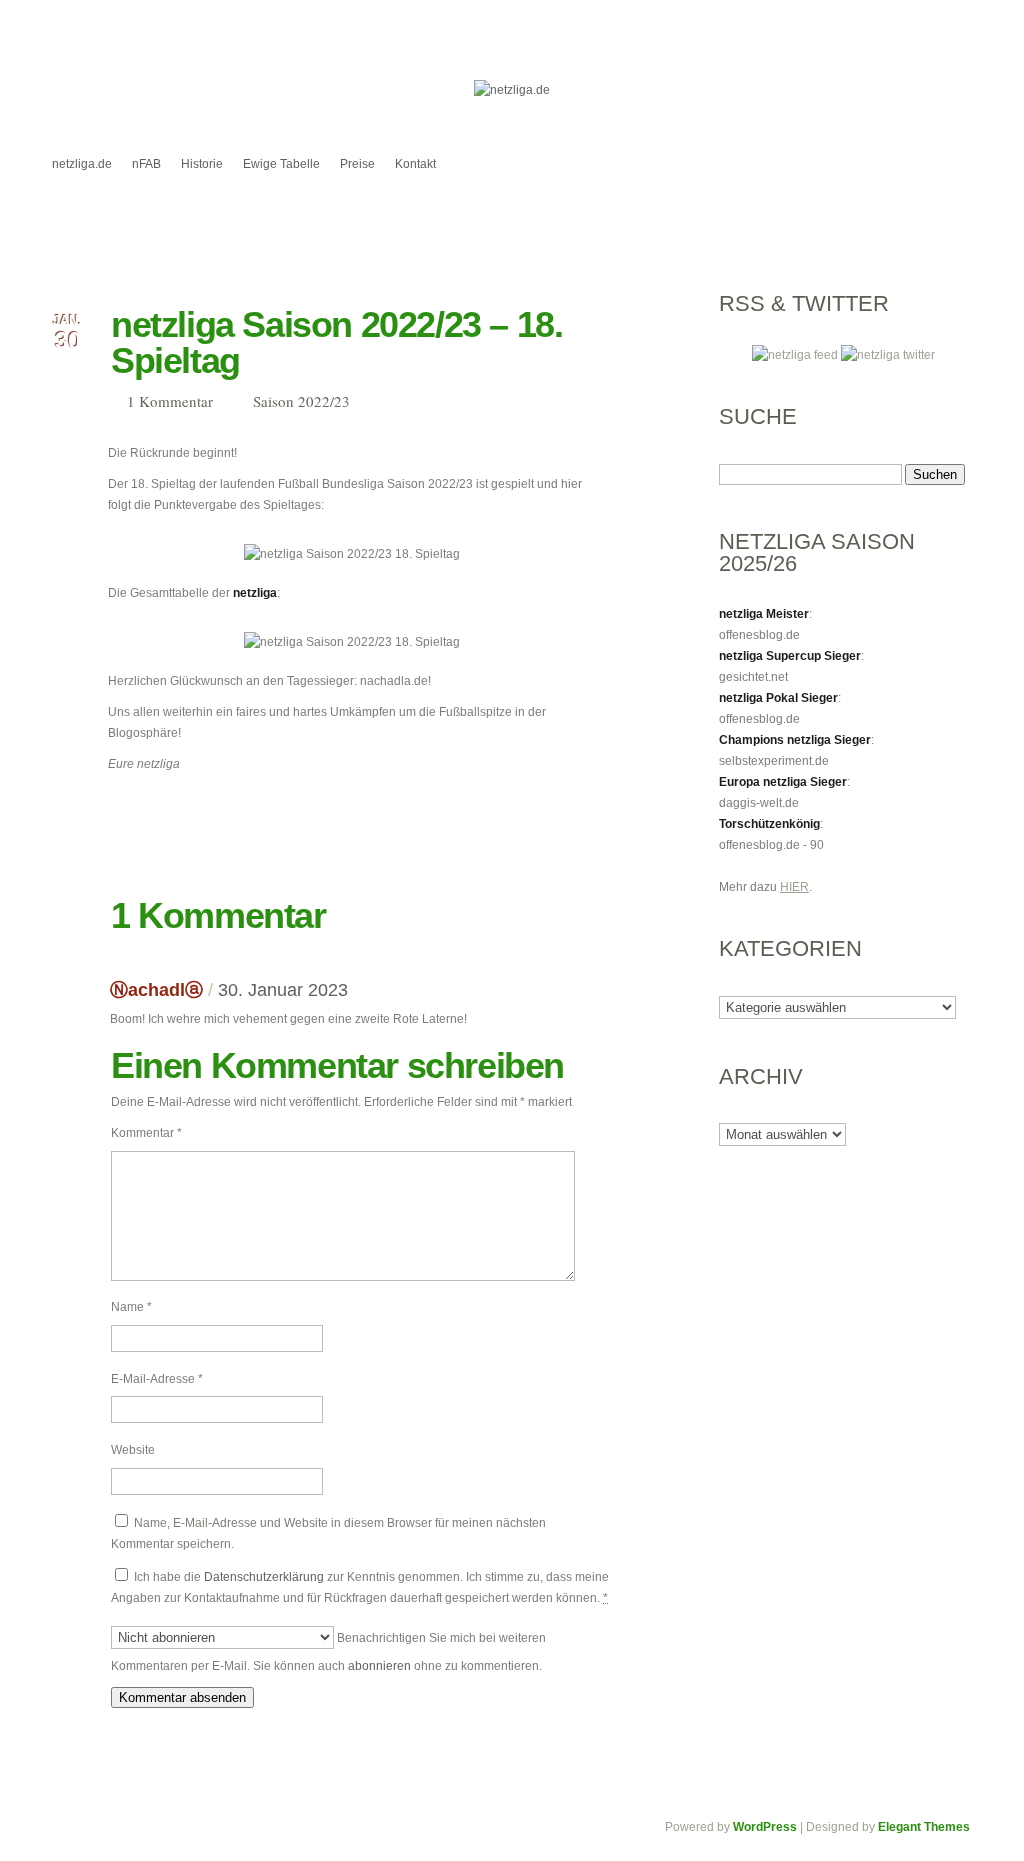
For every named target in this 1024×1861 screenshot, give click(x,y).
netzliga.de (82, 164)
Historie (202, 164)
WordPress (765, 1827)
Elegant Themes (924, 1827)
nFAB (146, 164)
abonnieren (379, 1666)
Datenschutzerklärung (264, 1577)
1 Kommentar (170, 401)
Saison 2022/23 (301, 401)
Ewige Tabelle (281, 164)
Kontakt (415, 164)
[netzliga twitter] (888, 355)
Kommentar (146, 1133)
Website (133, 1450)
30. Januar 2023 (283, 990)
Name (131, 1307)
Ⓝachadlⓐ (156, 990)
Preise (357, 164)
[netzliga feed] (796, 355)
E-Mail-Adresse (157, 1379)
